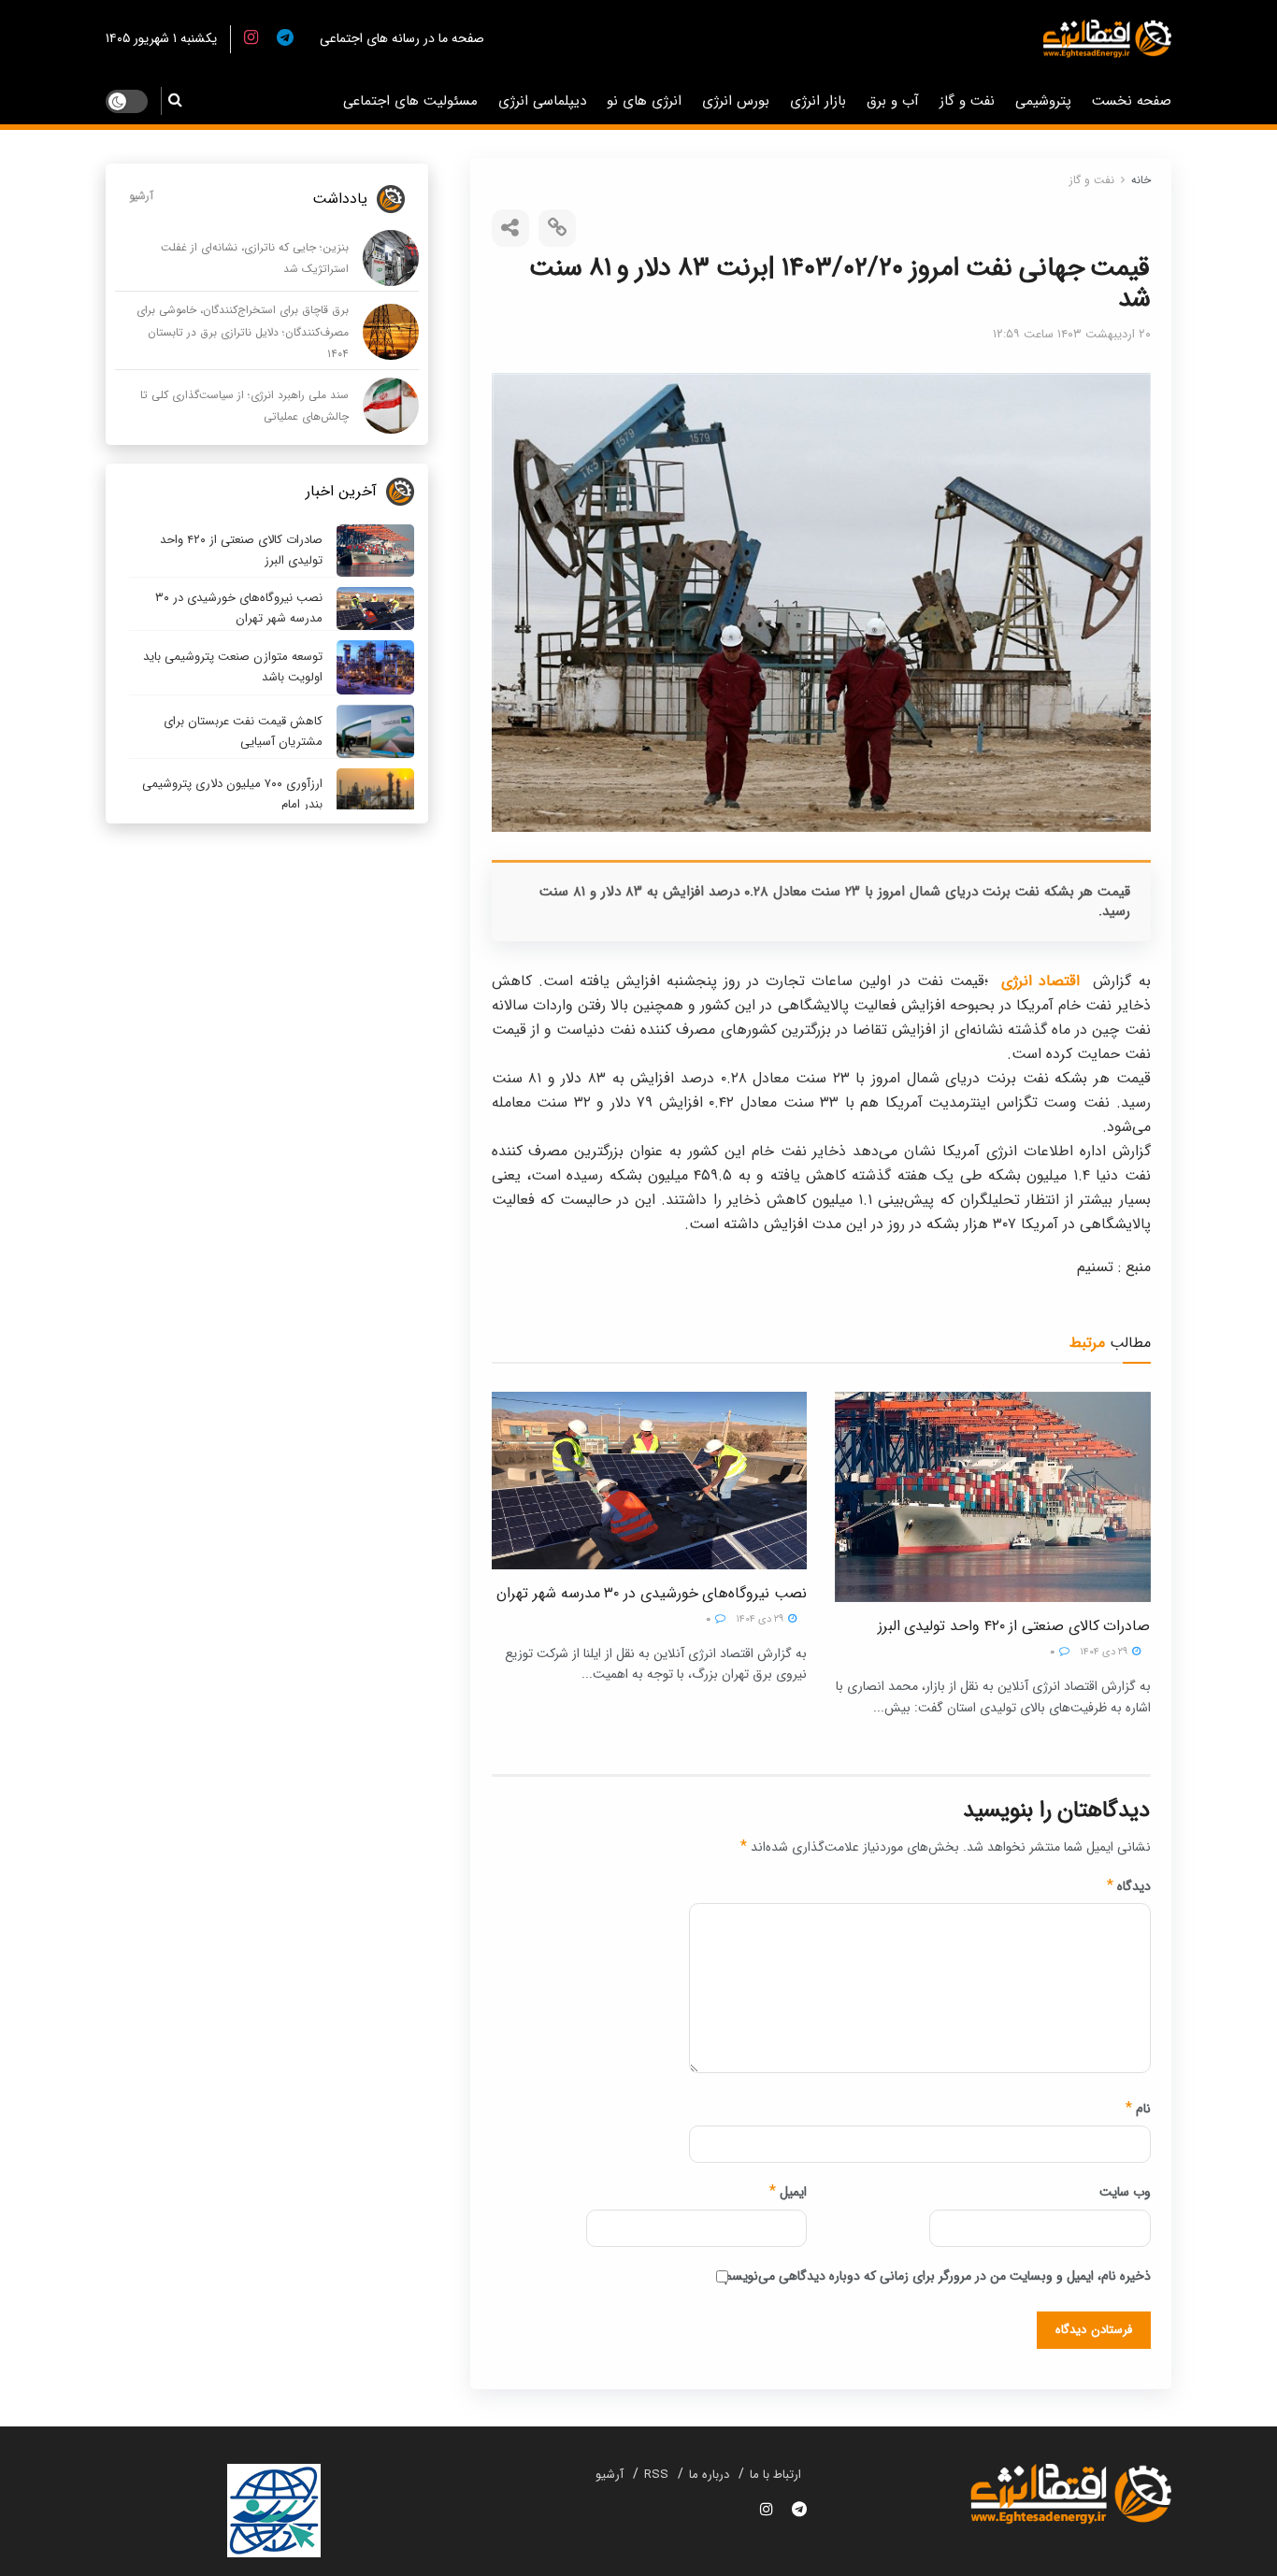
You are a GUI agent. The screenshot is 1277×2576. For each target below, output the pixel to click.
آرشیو (141, 196)
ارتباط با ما (775, 2475)
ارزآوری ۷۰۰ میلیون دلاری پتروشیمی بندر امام (232, 794)
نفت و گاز (967, 101)
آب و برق (893, 101)
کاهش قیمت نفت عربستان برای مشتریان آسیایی (243, 731)
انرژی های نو (644, 101)
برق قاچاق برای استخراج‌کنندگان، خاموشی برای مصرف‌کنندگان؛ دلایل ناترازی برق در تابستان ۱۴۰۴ (243, 332)
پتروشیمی (1043, 101)
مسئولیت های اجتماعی (410, 101)
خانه (1141, 180)
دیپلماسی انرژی (542, 101)
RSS (656, 2475)
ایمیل (788, 2192)
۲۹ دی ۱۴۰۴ (1105, 1652)
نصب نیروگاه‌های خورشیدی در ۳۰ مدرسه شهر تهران (652, 1593)
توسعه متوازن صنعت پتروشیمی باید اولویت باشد (233, 667)
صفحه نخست (1132, 101)
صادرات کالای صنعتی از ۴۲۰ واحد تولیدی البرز (1014, 1626)
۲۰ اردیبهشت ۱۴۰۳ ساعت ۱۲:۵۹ (1072, 334)
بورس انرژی (736, 101)
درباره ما (709, 2475)
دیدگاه (1129, 1886)
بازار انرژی (818, 101)
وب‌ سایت (1125, 2192)
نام (1138, 2109)
